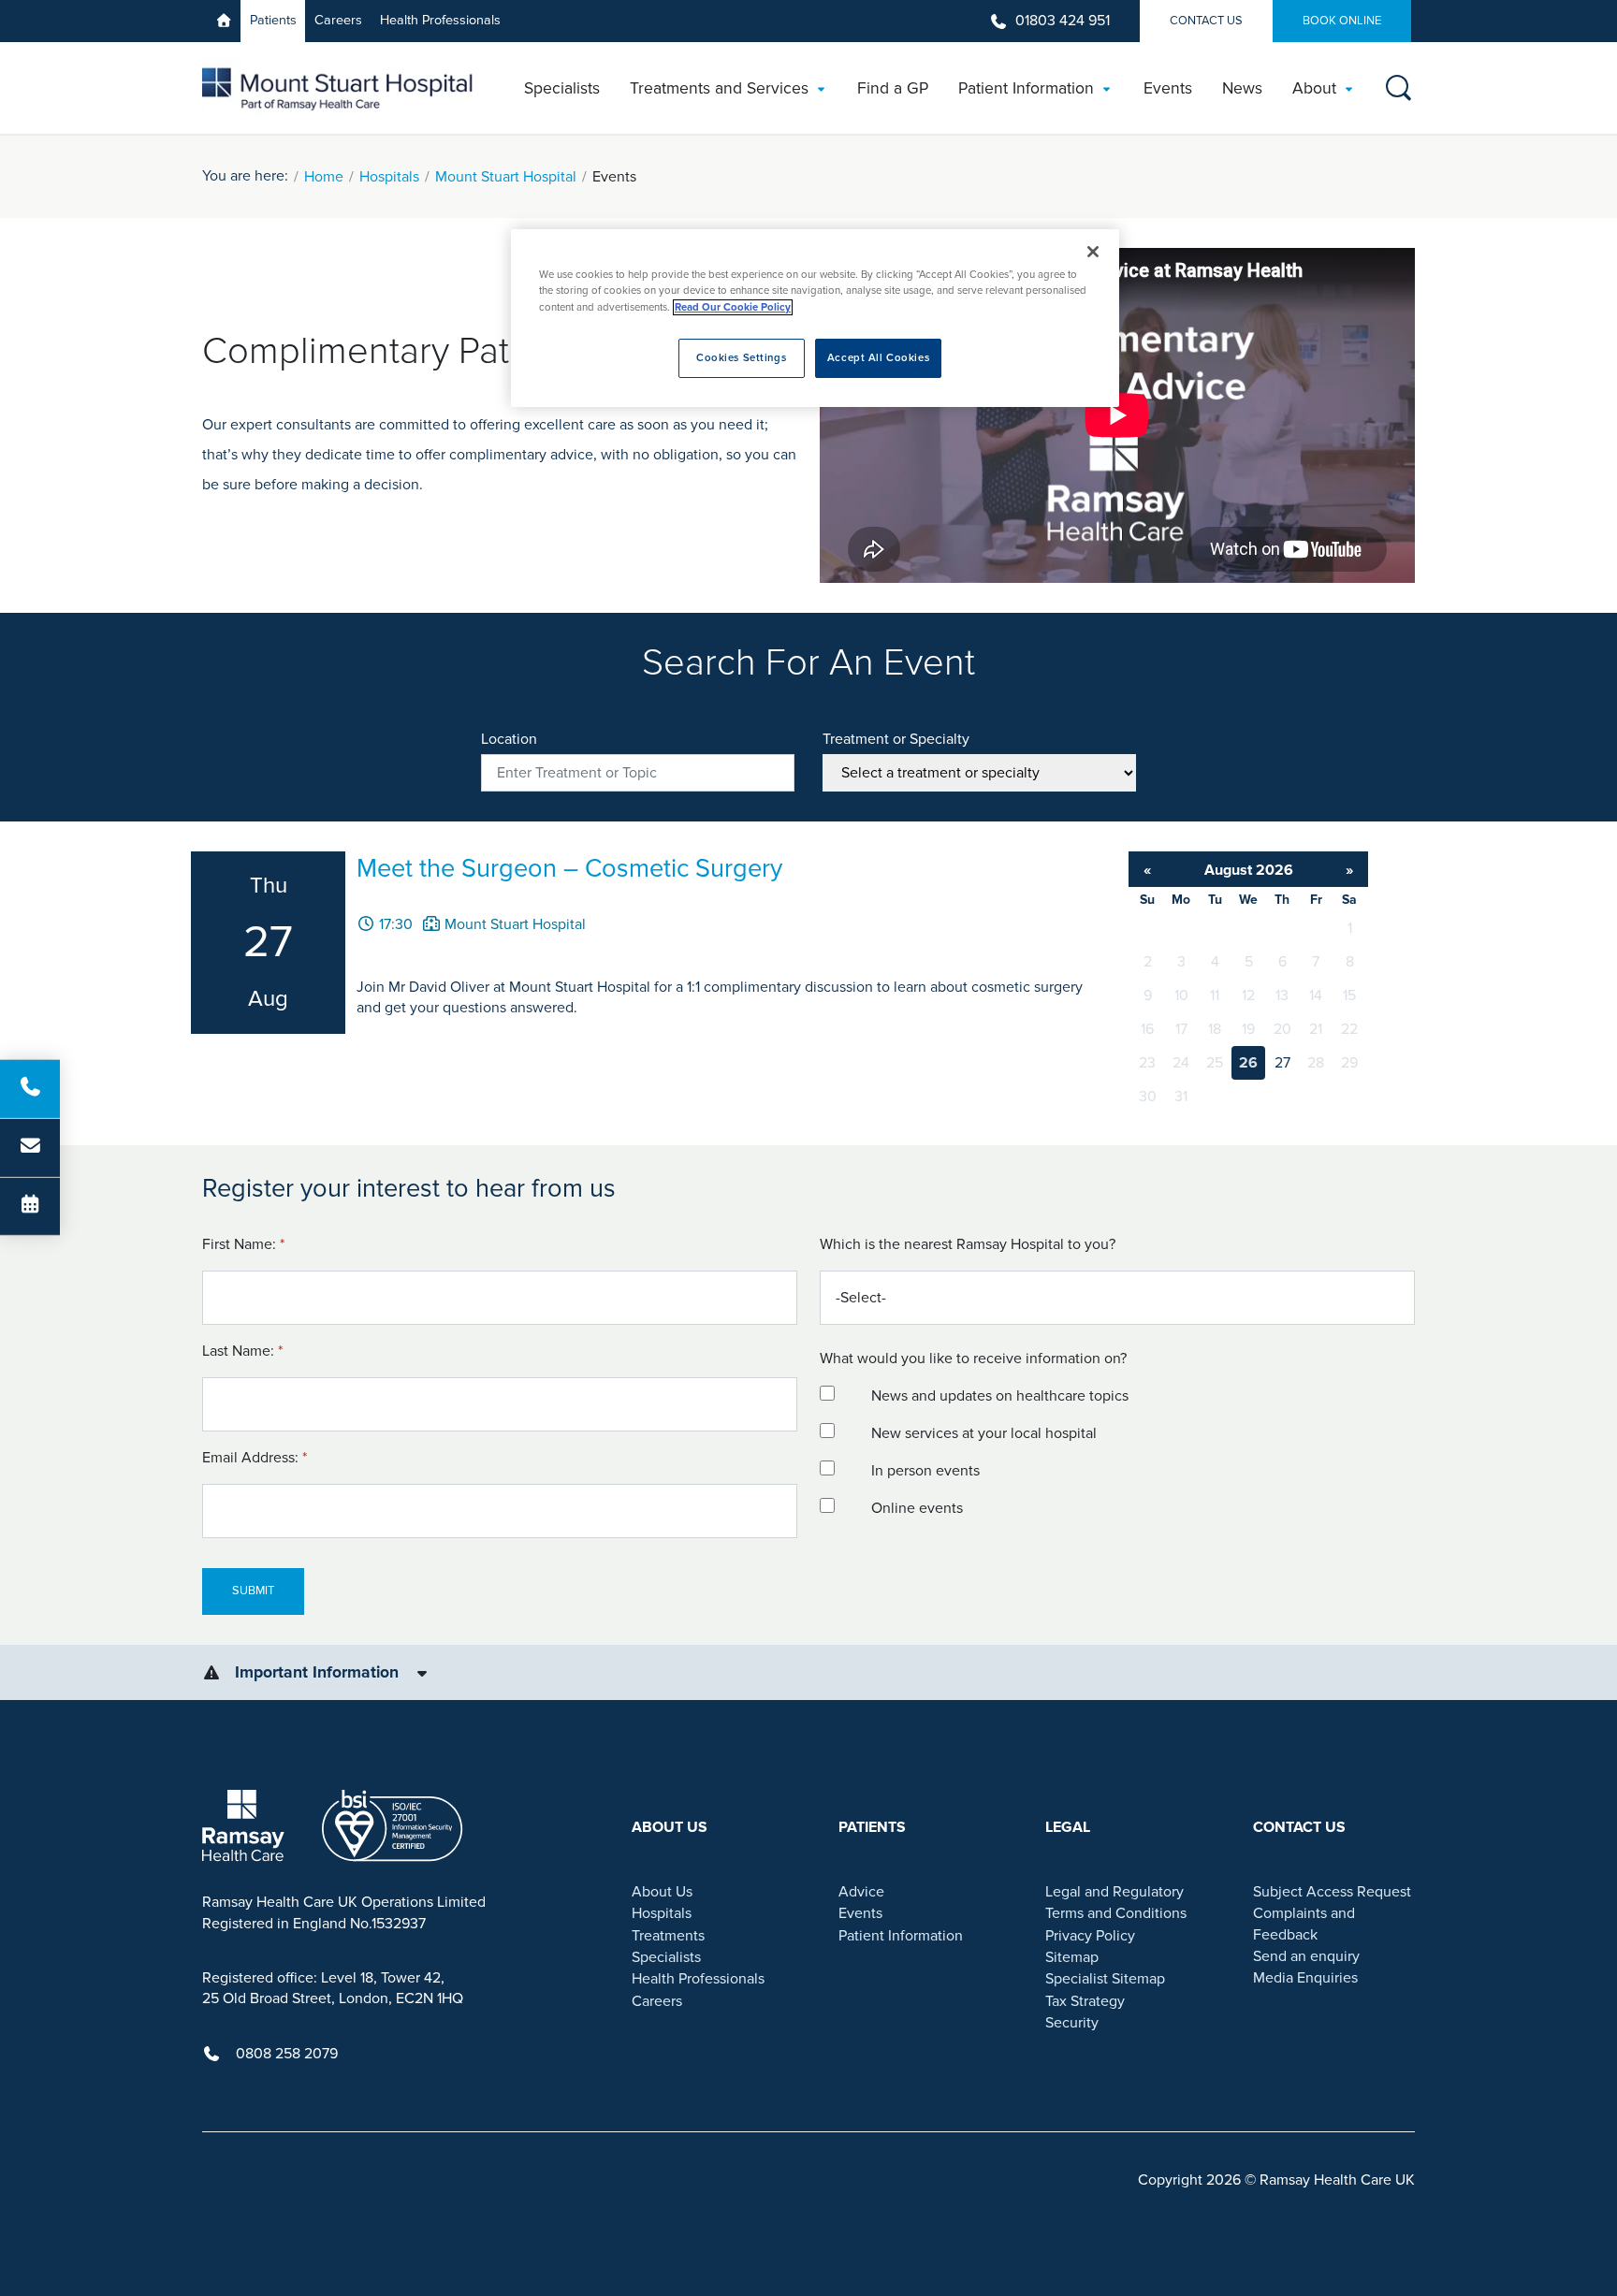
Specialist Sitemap (1105, 1979)
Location (509, 739)
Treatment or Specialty (896, 739)
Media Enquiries (1305, 1978)
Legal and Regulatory (1114, 1892)
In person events (925, 1471)
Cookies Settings (741, 358)
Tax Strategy (1085, 2001)
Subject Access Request (1332, 1892)
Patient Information (901, 1936)
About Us (662, 1892)
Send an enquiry (1306, 1956)
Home (324, 177)
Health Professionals (440, 20)
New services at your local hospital (984, 1433)
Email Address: (256, 1458)
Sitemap (1072, 1957)
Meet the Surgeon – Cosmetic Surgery (569, 869)
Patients (273, 20)
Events (860, 1913)
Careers (338, 20)
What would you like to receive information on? (973, 1359)
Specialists (666, 1957)
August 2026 (1249, 870)
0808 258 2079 (287, 2054)
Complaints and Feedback (1304, 1924)
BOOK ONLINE (1342, 21)
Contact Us (1206, 21)
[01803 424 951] (30, 1089)
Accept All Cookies (878, 358)
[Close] (1093, 252)
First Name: (245, 1244)
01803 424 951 (1063, 21)
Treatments (668, 1936)
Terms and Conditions (1116, 1913)
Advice (861, 1892)
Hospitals (389, 177)
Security (1072, 2023)
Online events (917, 1508)
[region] (815, 318)
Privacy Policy (1090, 1936)
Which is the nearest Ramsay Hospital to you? (968, 1244)
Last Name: (244, 1351)
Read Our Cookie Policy (733, 307)
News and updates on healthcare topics (1000, 1396)
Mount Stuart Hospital (506, 177)
